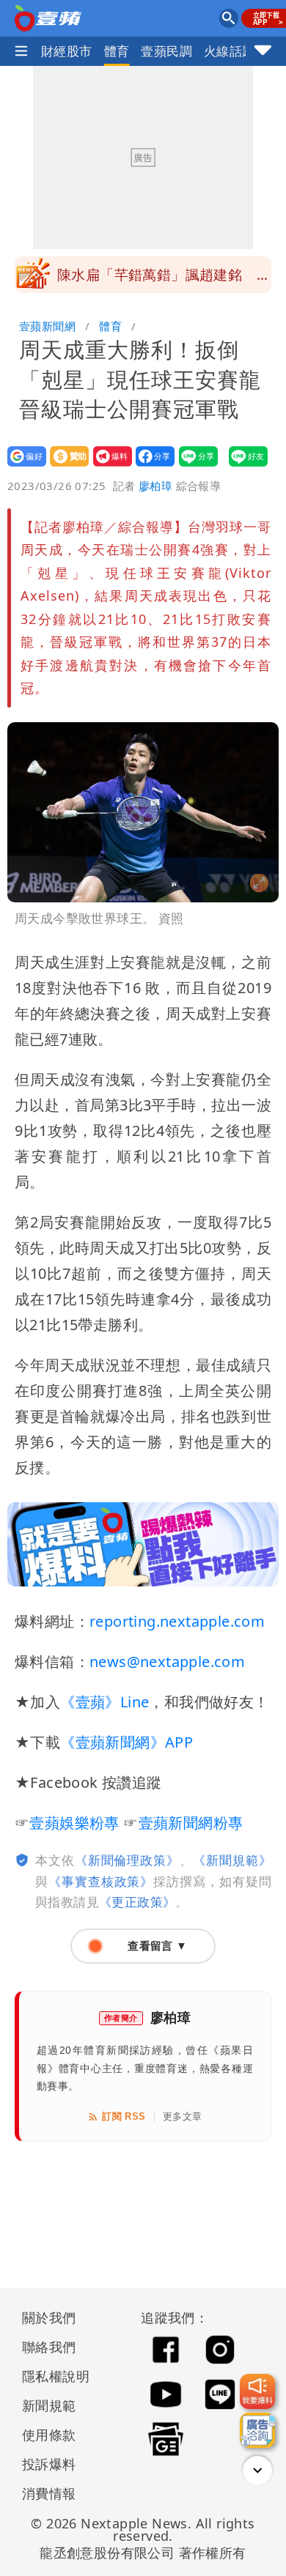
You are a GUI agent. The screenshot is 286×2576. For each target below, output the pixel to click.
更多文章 (183, 2116)
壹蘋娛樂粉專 (74, 1823)
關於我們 (49, 2317)
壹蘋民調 (166, 51)
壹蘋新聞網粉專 (191, 1823)
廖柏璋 (155, 486)
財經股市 (67, 51)
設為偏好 (22, 466)
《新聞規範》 (232, 1860)
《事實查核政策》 (101, 1881)
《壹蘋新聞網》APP (126, 1742)
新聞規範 (49, 2405)
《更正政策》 (137, 1902)
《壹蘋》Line (104, 1702)
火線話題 (230, 51)
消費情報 (49, 2493)
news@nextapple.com (167, 1662)
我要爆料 (108, 466)
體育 (117, 51)
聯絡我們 (49, 2347)
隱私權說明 (51, 2376)
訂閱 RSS (124, 2116)
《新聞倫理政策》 (127, 1860)
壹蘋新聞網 (47, 326)
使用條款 (49, 2435)
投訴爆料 (49, 2464)
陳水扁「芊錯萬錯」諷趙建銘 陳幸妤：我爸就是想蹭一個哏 (164, 279)
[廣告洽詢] (257, 2430)
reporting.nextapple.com (177, 1621)
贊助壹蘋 (65, 466)
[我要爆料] (257, 2391)
